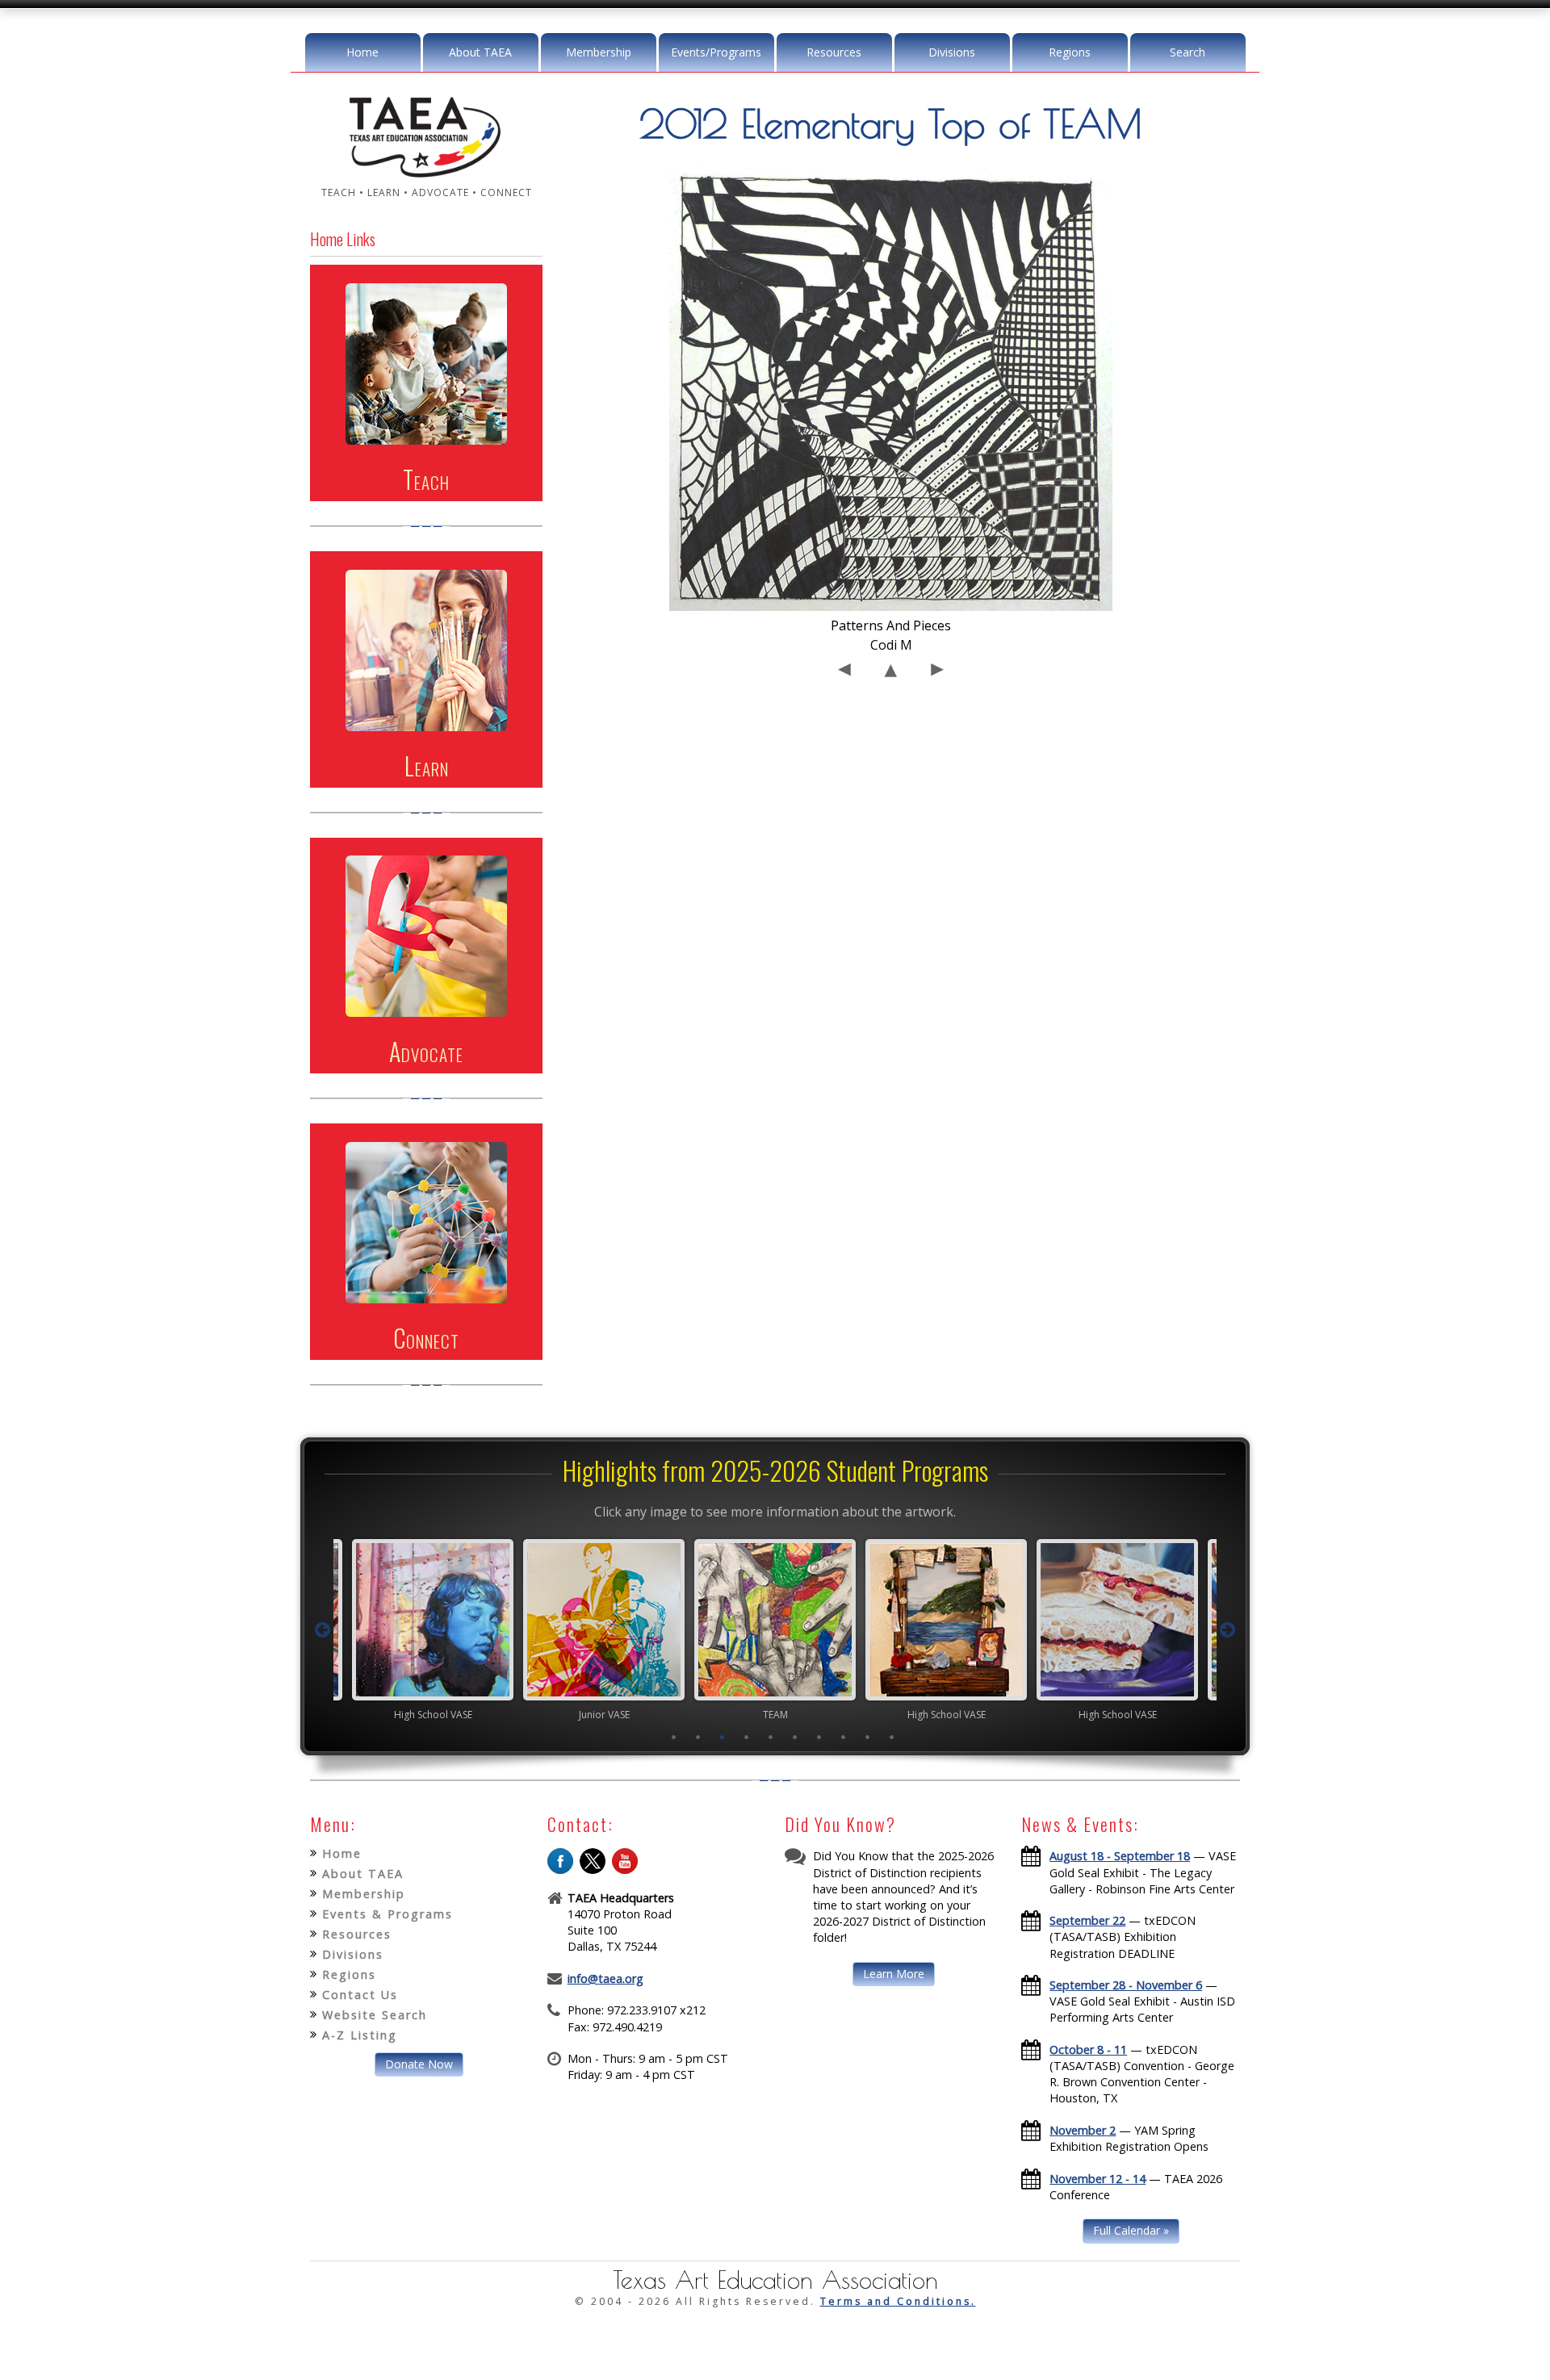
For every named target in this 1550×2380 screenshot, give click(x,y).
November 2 (1083, 2130)
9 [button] (868, 1737)
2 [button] (698, 1737)
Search (1188, 52)
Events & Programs (387, 1914)
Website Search (375, 2015)
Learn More (894, 1974)
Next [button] (1228, 1630)
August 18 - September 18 (1120, 1856)
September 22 (1087, 1920)
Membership (599, 52)
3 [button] (723, 1737)
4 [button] (747, 1737)
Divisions (952, 52)
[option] (433, 1629)
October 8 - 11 (1088, 2050)
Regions (1070, 52)
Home (362, 52)
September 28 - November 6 (1126, 1985)
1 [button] (674, 1737)
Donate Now (419, 2064)
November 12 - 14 (1098, 2179)
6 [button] (795, 1737)
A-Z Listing (360, 2035)
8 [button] (844, 1737)
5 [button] (771, 1737)
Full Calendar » (1131, 2230)
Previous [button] (322, 1630)
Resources (834, 52)
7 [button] (819, 1737)
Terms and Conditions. (898, 2301)
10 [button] (892, 1737)
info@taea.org (605, 1978)
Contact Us (360, 1995)
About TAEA (480, 52)
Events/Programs (716, 52)
